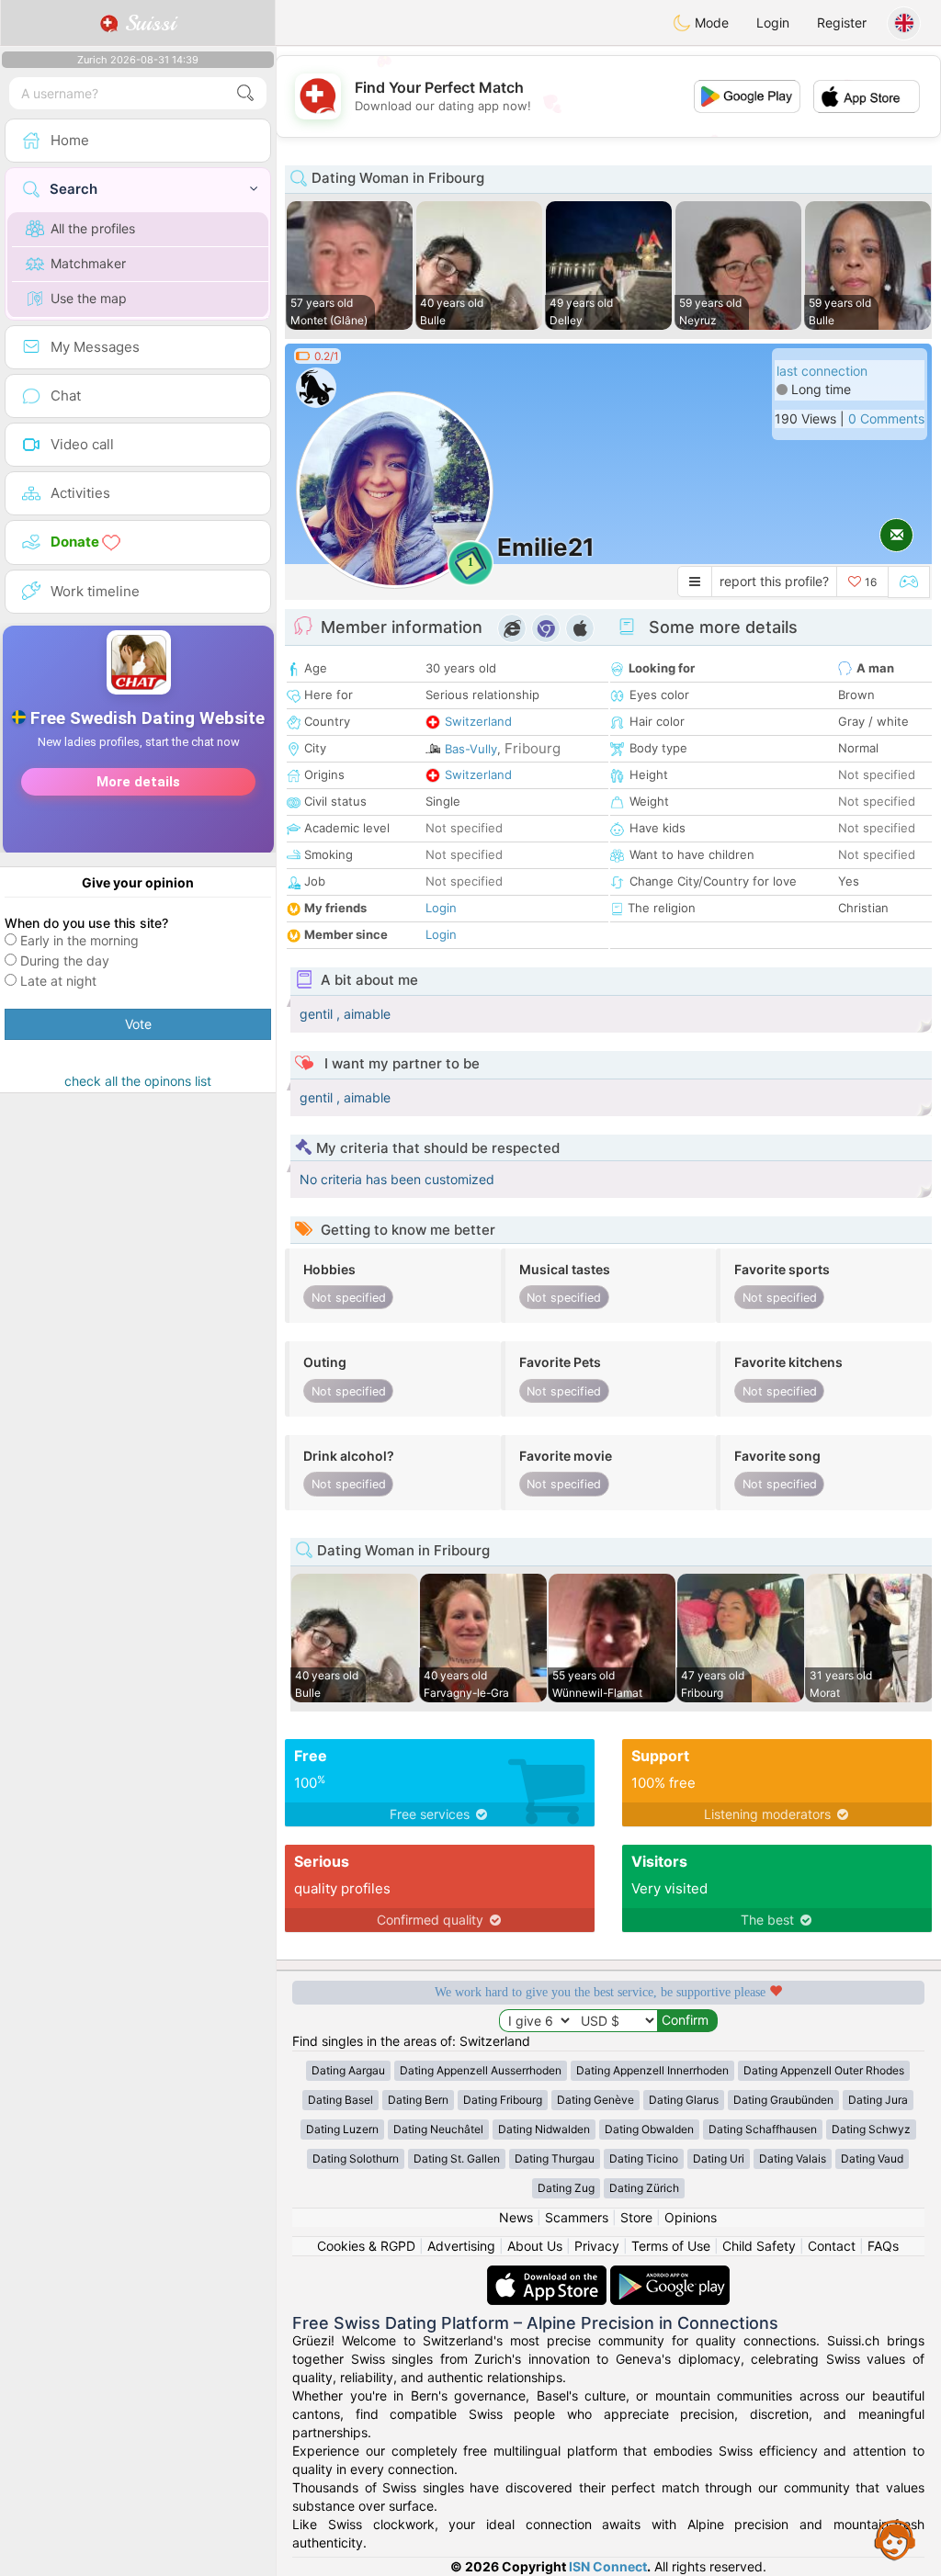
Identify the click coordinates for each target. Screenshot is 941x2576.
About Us (535, 2246)
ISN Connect (608, 2566)
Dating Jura (878, 2100)
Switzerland (478, 721)
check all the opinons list (138, 1081)
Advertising (461, 2246)
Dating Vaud (872, 2158)
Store (636, 2217)
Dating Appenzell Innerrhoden (652, 2070)
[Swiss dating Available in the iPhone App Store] (549, 2274)
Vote (138, 1024)
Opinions (691, 2217)
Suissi (147, 23)
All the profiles (93, 228)
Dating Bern (418, 2100)
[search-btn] (245, 93)
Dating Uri (719, 2158)
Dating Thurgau (555, 2158)
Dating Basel (340, 2100)
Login (773, 23)
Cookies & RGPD (366, 2246)
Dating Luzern (342, 2129)
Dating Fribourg (503, 2100)
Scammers (577, 2217)
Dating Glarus (684, 2100)
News (516, 2217)
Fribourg (533, 748)
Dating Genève (595, 2100)
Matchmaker (88, 263)
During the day (65, 960)
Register (842, 23)
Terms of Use (671, 2246)
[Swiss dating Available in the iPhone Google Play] (670, 2274)
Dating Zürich (644, 2188)
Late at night (58, 981)
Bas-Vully (471, 749)
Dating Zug (566, 2188)
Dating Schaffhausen (763, 2129)
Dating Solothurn (356, 2158)
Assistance (895, 2539)
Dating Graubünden (783, 2100)
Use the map (89, 298)
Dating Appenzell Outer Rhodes (824, 2070)
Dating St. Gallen (457, 2158)
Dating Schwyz (871, 2129)
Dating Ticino (644, 2158)
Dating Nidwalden (544, 2129)
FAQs (883, 2246)
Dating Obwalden (649, 2129)
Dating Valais (793, 2158)
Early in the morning (79, 940)
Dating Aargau (348, 2070)
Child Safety (759, 2246)
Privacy (597, 2246)
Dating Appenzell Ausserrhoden (481, 2070)
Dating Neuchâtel (438, 2129)
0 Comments (886, 418)
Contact (832, 2246)
